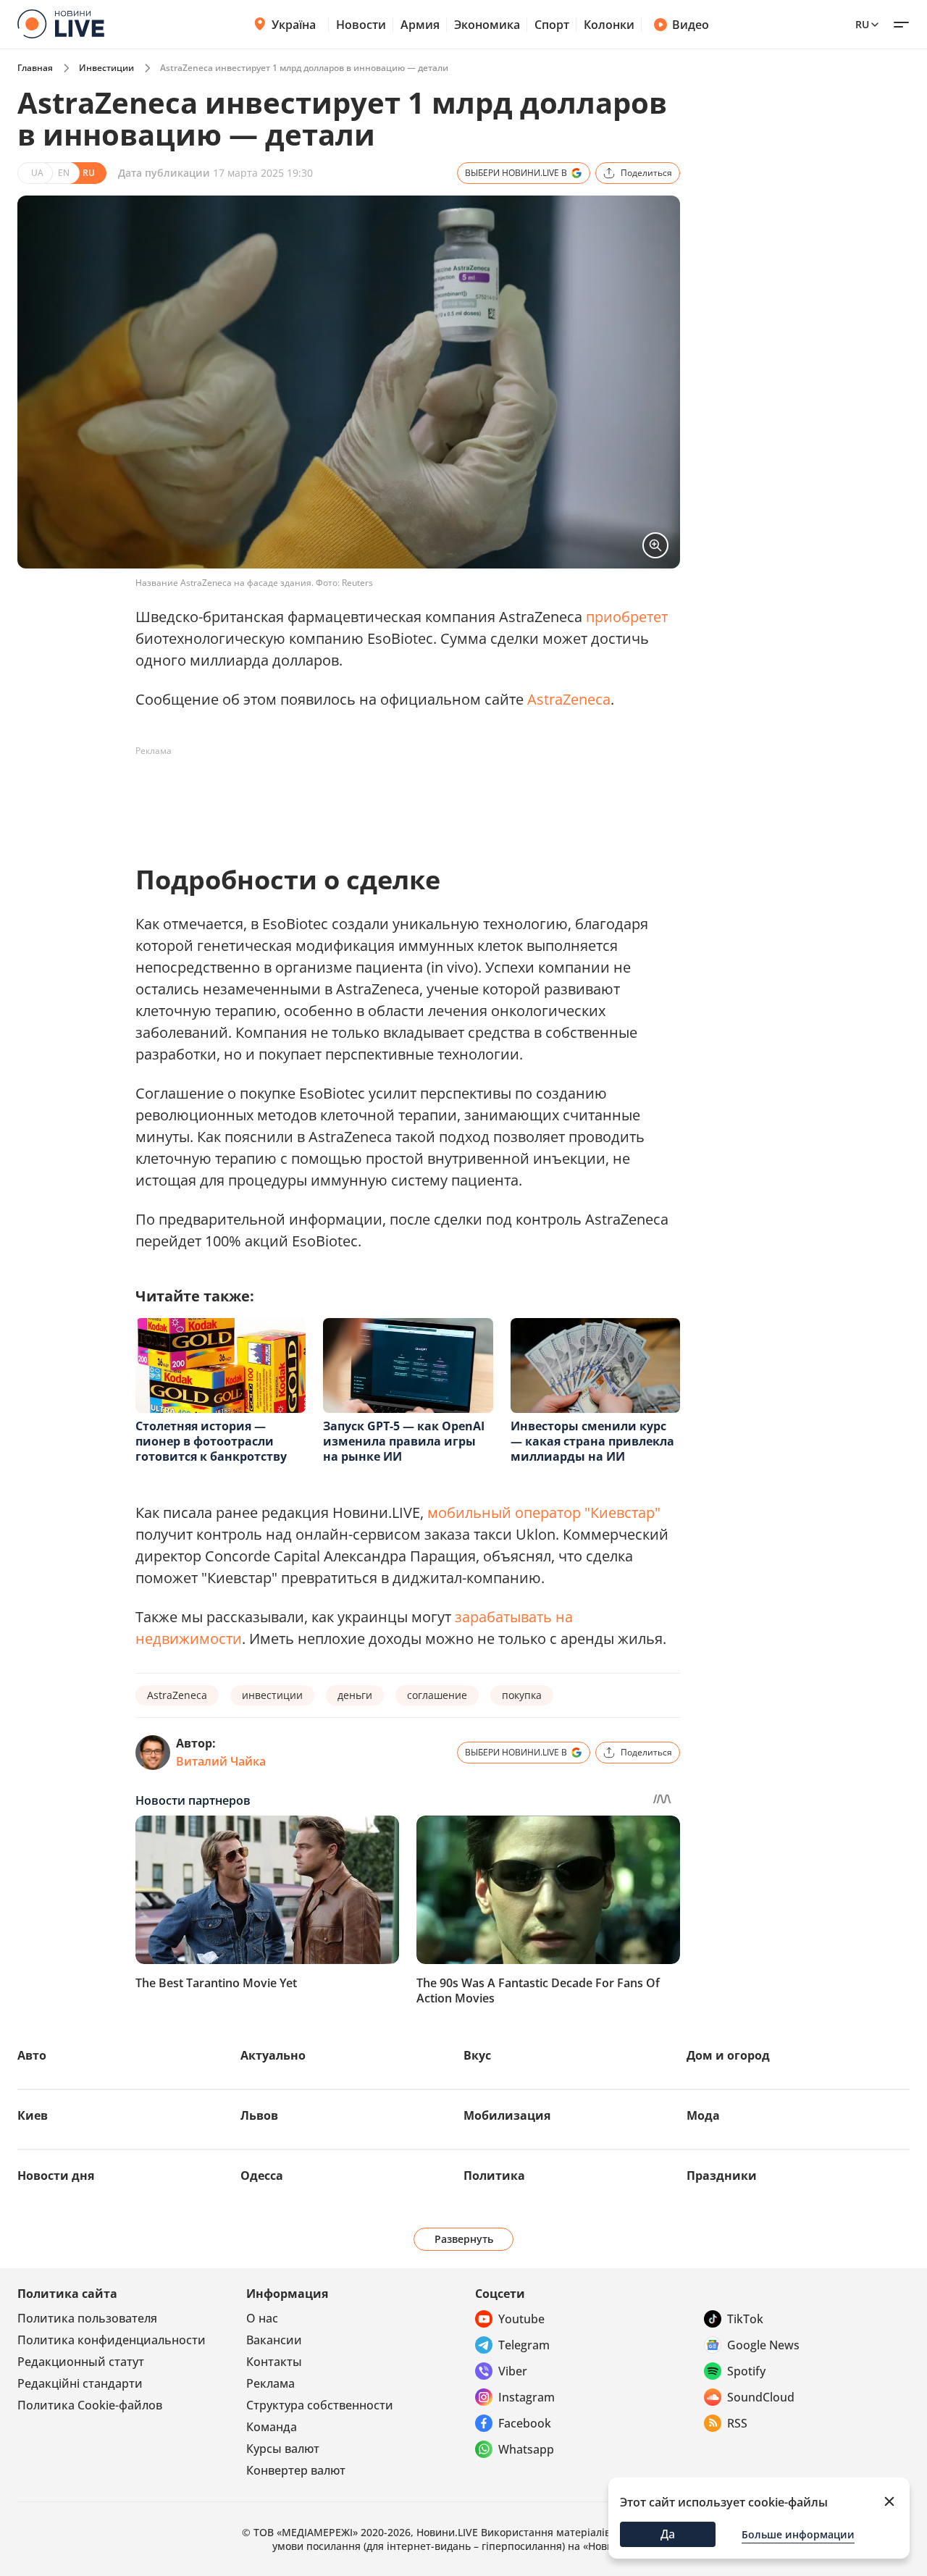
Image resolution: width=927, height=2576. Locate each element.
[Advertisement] (399, 795)
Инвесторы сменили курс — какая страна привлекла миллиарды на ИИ (592, 1441)
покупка (522, 1695)
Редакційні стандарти (80, 2383)
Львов (259, 2115)
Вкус (477, 2055)
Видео (691, 25)
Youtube (521, 2319)
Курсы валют (283, 2449)
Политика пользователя (87, 2318)
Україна (294, 25)
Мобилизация (507, 2115)
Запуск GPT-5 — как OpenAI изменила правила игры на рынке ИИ (404, 1441)
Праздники (722, 2176)
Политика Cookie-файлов (90, 2405)
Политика (494, 2176)
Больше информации (798, 2534)
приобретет (627, 617)
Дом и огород (728, 2055)
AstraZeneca (569, 699)
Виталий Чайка (221, 1761)
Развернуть (464, 2239)
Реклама (270, 2383)
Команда (272, 2427)
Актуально (273, 2055)
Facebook (525, 2423)
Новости (361, 25)
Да (668, 2534)
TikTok (745, 2319)
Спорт (552, 25)
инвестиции (272, 1695)
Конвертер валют (296, 2470)
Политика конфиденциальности (112, 2340)
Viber (513, 2371)
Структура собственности (320, 2405)
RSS (737, 2423)
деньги (355, 1695)
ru (862, 24)
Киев (33, 2115)
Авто (32, 2055)
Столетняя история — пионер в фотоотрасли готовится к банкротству (211, 1441)
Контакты (274, 2362)
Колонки (609, 25)
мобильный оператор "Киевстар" (544, 1513)
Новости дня (56, 2176)
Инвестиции (106, 68)
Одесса (262, 2176)
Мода (703, 2115)
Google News (763, 2345)
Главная (35, 68)
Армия (420, 25)
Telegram (524, 2345)
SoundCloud (761, 2397)
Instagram (527, 2397)
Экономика (487, 25)
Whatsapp (526, 2449)
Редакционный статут (81, 2362)
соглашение (437, 1695)
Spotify (746, 2371)
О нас (262, 2318)
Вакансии (274, 2340)
